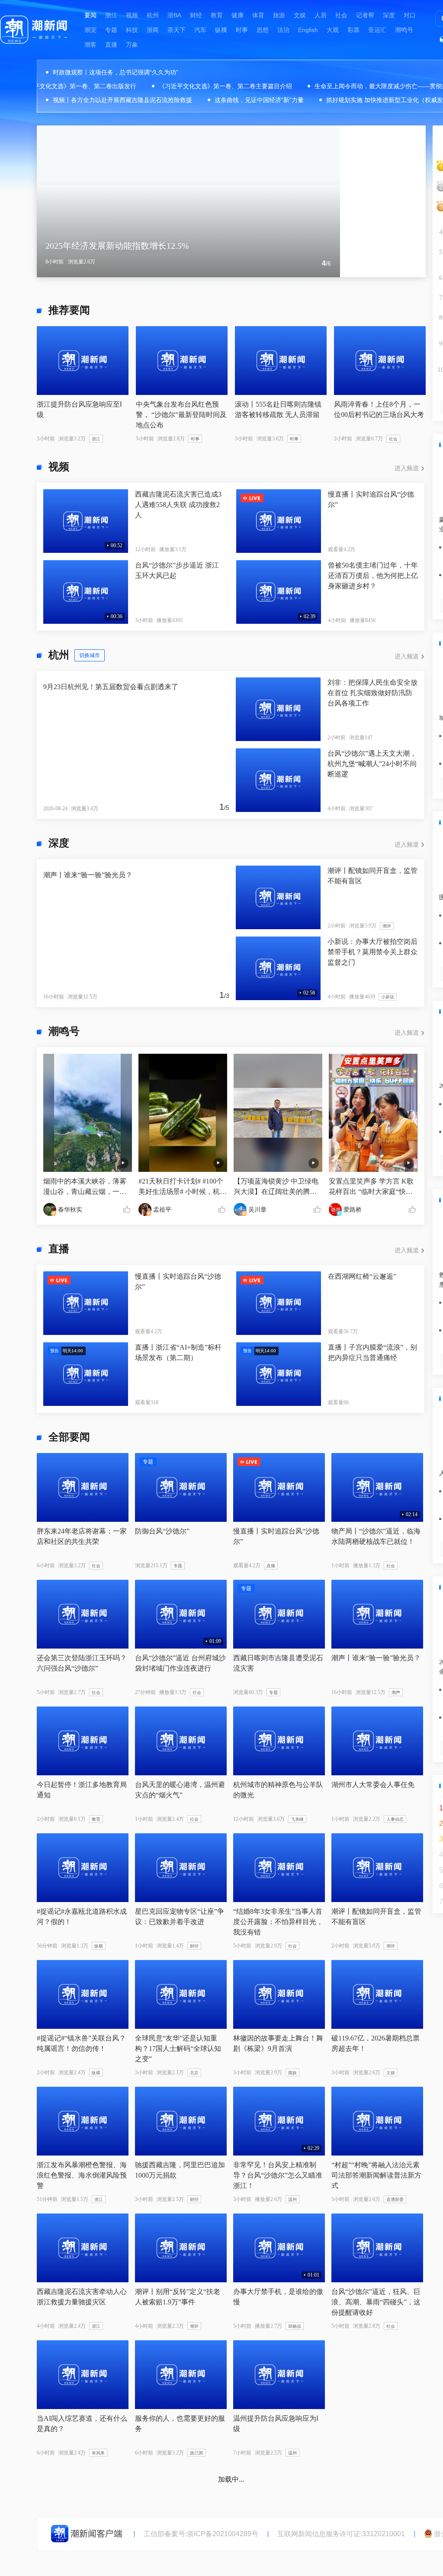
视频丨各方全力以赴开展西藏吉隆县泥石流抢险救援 (122, 100)
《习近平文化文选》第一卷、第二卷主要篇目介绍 (203, 86)
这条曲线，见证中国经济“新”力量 (259, 100)
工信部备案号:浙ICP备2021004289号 (201, 2534)
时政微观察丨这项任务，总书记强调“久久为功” (116, 72)
